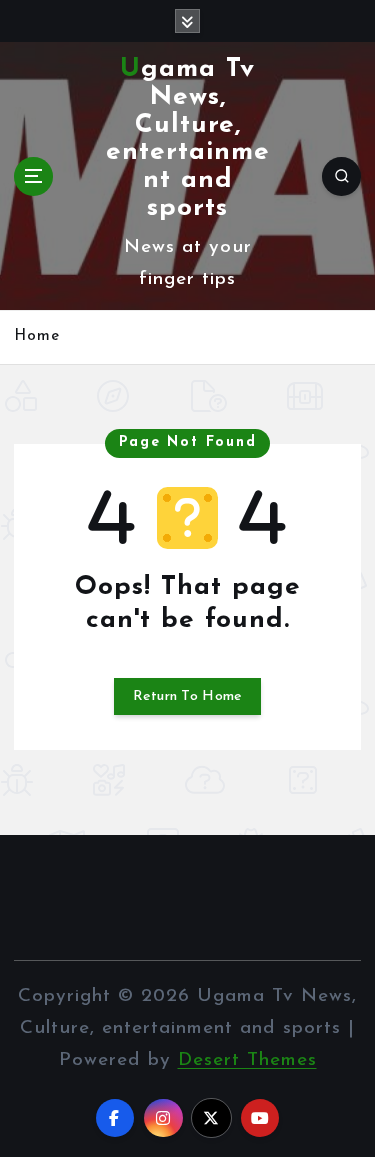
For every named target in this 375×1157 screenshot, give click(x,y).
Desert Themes (247, 1060)
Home (37, 336)
